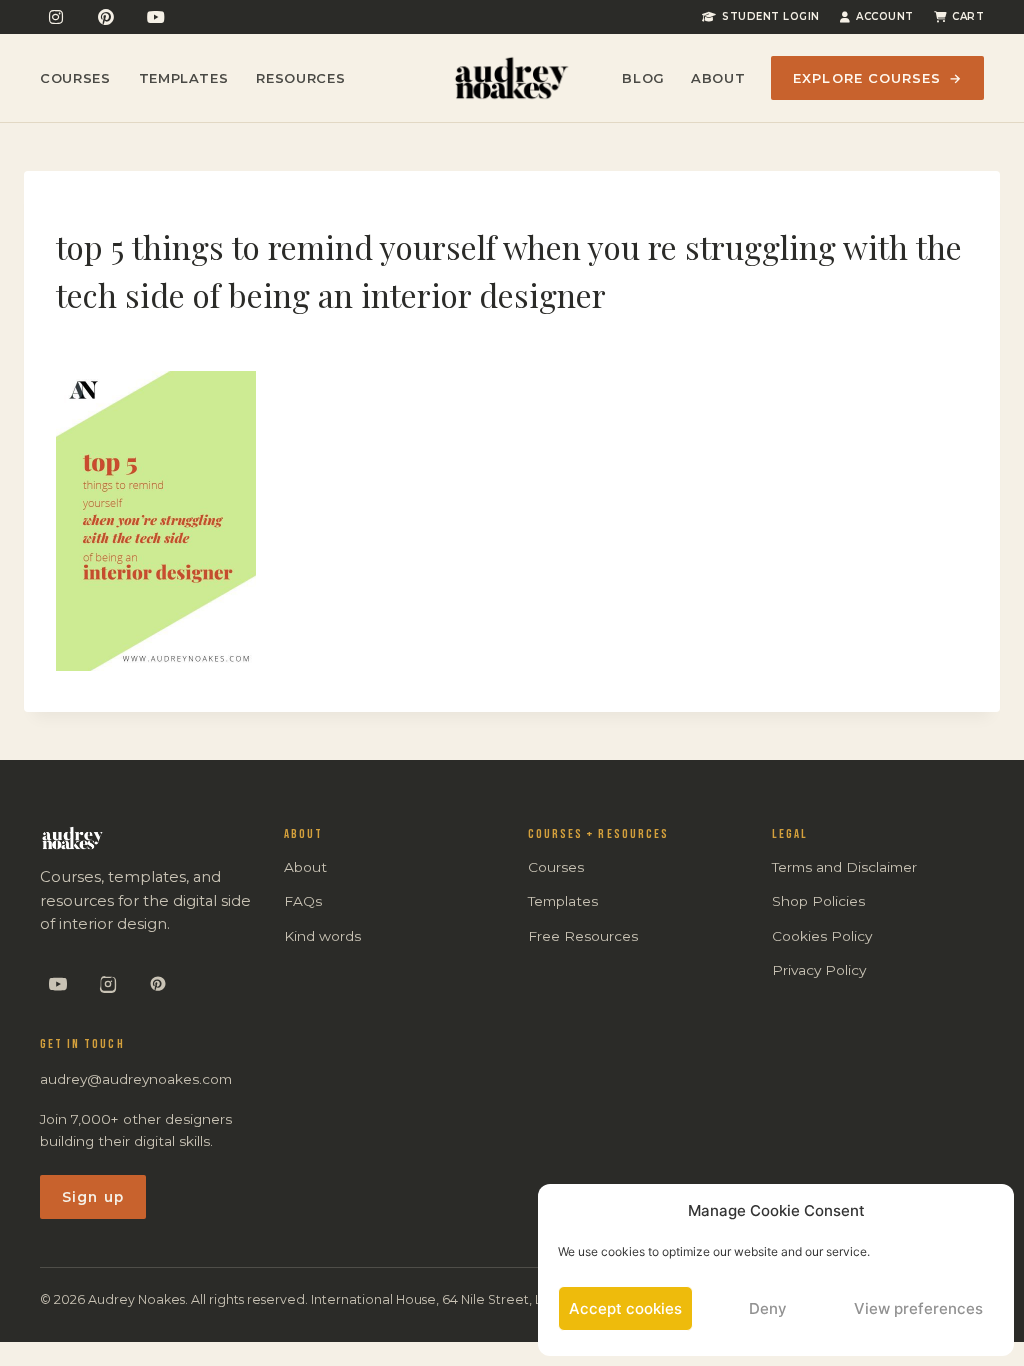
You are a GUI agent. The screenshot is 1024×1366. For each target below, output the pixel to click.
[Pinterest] (106, 17)
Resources (300, 78)
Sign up (93, 1197)
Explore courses (877, 78)
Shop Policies (818, 901)
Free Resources (583, 936)
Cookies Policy (822, 936)
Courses (75, 78)
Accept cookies (625, 1308)
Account (885, 16)
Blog (643, 78)
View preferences (918, 1308)
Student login (771, 16)
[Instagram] (56, 17)
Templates (184, 78)
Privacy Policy (819, 970)
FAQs (303, 901)
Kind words (322, 936)
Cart (968, 16)
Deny (768, 1308)
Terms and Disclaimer (844, 867)
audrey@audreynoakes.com (136, 1079)
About (718, 78)
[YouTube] (156, 17)
